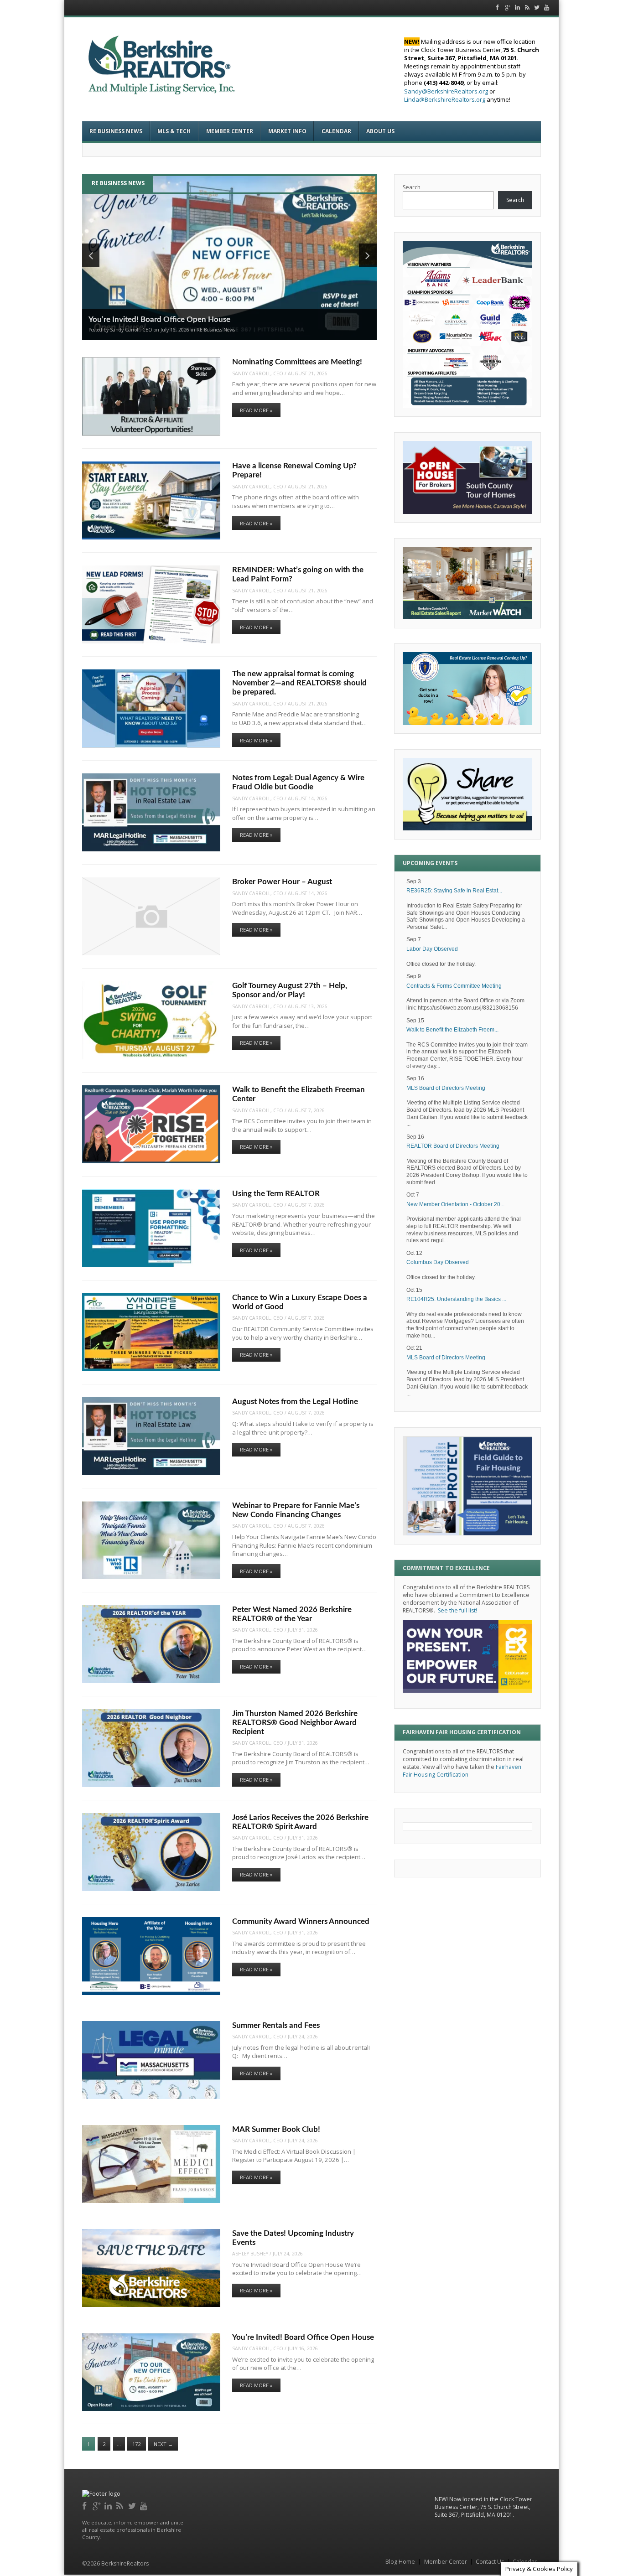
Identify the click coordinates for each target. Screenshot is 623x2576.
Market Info (287, 131)
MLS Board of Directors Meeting (446, 1088)
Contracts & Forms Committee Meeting (454, 986)
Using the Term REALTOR (276, 1194)
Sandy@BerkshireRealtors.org (446, 91)
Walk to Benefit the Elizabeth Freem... (452, 1030)
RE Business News (116, 131)
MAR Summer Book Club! (276, 2130)
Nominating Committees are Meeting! (297, 362)
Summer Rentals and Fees (276, 2026)
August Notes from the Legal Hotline (295, 1402)
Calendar (336, 131)
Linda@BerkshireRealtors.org (445, 99)
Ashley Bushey (250, 2254)
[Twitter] (132, 2505)
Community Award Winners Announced (301, 1922)
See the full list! (457, 1610)
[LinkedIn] (109, 2505)
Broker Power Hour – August (282, 882)
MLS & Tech (174, 131)
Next (163, 2444)
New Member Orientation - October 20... (455, 1204)
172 (136, 2444)
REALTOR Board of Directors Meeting (453, 1146)
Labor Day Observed (432, 949)
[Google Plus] (97, 2505)
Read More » (256, 410)
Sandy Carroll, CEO (258, 373)
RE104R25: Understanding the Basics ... (456, 1299)
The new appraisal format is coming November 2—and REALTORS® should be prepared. (299, 683)
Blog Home (400, 2562)
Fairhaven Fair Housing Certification (462, 1771)
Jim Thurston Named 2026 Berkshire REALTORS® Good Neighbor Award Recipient (295, 1723)
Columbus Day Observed (438, 1262)
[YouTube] (144, 2505)
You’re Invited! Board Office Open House (303, 2338)
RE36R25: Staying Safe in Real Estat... (454, 891)
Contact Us (490, 2562)
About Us (380, 131)
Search (412, 187)
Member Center (230, 131)
